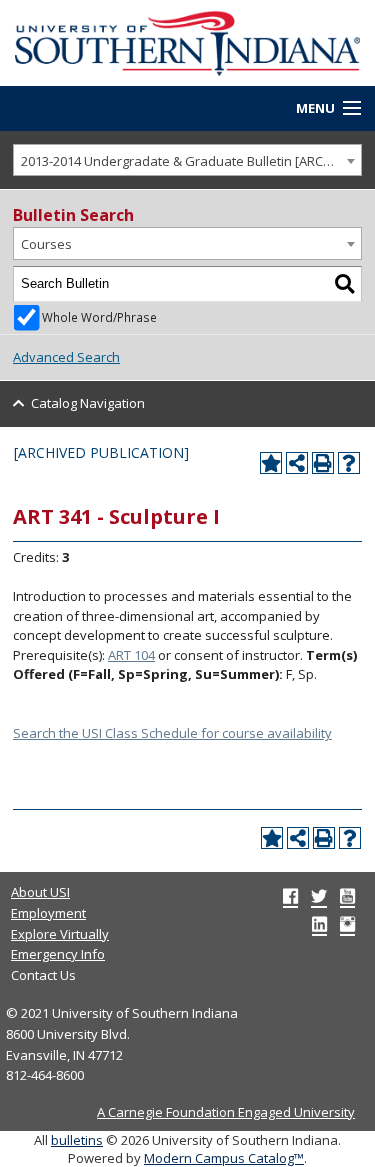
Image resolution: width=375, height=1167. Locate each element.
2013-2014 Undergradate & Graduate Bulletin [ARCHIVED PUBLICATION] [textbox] (191, 161)
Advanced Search (66, 357)
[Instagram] (347, 924)
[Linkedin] (319, 924)
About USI (40, 892)
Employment (48, 913)
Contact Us (43, 975)
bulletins (77, 1140)
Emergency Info (58, 954)
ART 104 (131, 655)
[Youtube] (347, 896)
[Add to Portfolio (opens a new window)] (271, 463)
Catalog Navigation (88, 403)
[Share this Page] (297, 463)
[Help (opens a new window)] (349, 463)
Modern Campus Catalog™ (224, 1158)
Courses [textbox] (46, 244)
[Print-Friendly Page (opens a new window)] (323, 463)
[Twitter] (319, 896)
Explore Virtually (60, 934)
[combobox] (187, 160)
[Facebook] (290, 896)
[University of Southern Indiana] (187, 41)
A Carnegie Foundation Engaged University (226, 1112)
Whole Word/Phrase (99, 317)
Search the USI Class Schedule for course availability (172, 733)
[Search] (345, 284)
